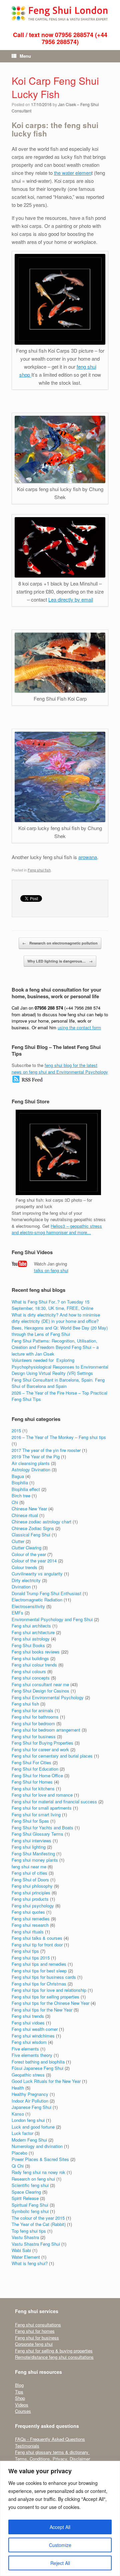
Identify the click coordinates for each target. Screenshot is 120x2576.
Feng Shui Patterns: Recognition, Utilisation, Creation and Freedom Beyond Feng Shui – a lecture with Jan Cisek (55, 1347)
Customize (60, 2545)
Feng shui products (30, 1899)
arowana (88, 857)
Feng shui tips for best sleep (39, 1971)
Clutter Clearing (26, 1548)
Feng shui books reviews (36, 1652)
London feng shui (28, 2120)
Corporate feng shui (34, 2344)
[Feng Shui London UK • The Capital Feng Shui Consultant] (60, 13)
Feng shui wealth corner (35, 2029)
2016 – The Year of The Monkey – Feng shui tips (59, 1437)
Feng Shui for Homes (32, 1782)
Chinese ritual (25, 1515)
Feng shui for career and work (40, 1749)
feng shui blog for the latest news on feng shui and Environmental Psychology (60, 1068)
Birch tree (21, 1496)
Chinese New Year (29, 1509)
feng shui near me (29, 1867)
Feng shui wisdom (29, 2042)
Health (18, 2088)
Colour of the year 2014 (34, 1561)
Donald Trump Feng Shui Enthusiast (46, 1593)
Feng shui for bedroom (33, 1723)
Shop (20, 2398)
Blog (19, 2385)
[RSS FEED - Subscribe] (27, 1081)
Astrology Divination (31, 1469)
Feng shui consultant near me (40, 1684)
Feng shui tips (25, 1951)
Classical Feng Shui (31, 1535)
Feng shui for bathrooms (35, 1717)
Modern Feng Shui (29, 2140)
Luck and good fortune (33, 2127)
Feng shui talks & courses (37, 1938)
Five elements (25, 2049)
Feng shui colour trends (34, 1665)
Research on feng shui (33, 2179)
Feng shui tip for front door (37, 1945)
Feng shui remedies (31, 1919)
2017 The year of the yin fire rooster (46, 1450)
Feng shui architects (31, 1626)
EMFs (17, 1613)
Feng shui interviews (31, 1841)
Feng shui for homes (35, 2331)
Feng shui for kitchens (33, 1788)
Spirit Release (25, 2198)
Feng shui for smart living (36, 1814)
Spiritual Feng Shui (30, 2205)
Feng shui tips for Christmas (39, 1984)
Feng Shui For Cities (31, 1762)
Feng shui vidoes (28, 2023)
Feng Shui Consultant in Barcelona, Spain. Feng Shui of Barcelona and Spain (58, 1383)
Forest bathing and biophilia (38, 2062)
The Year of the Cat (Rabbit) (39, 2224)
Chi (15, 1502)
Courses (23, 2411)
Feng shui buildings (30, 1658)
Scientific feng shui (30, 2185)
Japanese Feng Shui (31, 2107)
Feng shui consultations (38, 2325)
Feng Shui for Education (35, 1769)
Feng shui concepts (31, 1678)
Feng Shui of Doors (30, 1880)
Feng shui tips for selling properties (45, 1997)
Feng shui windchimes (33, 2036)
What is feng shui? (30, 2263)
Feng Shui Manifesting (33, 1854)
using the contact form (79, 1027)
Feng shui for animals (32, 1710)
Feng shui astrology (31, 1639)
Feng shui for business (34, 1736)
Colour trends (24, 1567)
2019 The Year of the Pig (36, 1456)
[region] (60, 2518)
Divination (21, 1587)
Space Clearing (26, 2192)
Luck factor (22, 2133)
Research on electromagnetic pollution (60, 943)
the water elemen (73, 173)
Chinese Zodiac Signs (33, 1528)
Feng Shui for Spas (30, 1821)
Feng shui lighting (29, 1847)
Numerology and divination (37, 2146)
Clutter (18, 1541)
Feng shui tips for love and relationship (49, 1990)
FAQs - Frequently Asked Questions (50, 2439)
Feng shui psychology (33, 1906)
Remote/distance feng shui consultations (54, 2357)
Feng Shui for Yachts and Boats (42, 1827)
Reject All (60, 2563)
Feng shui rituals (28, 1932)
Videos (22, 2405)
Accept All (60, 2527)
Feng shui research (30, 1925)
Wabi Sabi (21, 2250)
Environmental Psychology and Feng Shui (52, 1619)
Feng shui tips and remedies (39, 1964)
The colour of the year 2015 (38, 2218)
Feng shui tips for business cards (44, 1977)
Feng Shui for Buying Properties (42, 1743)
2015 (16, 1430)
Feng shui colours (29, 1671)
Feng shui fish (39, 870)
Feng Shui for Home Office (37, 1775)
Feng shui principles (31, 1893)
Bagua (18, 1476)
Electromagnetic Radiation (37, 1600)
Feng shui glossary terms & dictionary (52, 2452)
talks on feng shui (51, 1270)
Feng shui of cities (29, 1873)
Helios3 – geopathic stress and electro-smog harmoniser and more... (57, 1229)
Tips (19, 2392)
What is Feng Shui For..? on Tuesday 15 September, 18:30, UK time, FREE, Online (52, 1305)
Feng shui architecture (33, 1632)
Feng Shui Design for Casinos (40, 1691)
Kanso (18, 2114)
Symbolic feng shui (30, 2211)
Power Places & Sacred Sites (40, 2159)
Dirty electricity (26, 1580)
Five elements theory (32, 2055)
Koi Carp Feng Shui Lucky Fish (55, 87)
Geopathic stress (28, 2075)
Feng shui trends (28, 2016)
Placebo (19, 2153)
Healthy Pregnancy (30, 2094)
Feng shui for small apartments (42, 1808)
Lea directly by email (71, 599)
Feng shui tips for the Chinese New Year (50, 2003)
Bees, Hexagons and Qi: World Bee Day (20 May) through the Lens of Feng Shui (60, 1331)
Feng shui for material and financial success (54, 1801)
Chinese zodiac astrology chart (41, 1522)
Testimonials (27, 2446)
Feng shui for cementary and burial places (52, 1756)
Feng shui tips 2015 (31, 1958)
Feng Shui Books (28, 1645)
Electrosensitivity (28, 1606)
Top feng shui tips (29, 2231)
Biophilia (20, 1483)
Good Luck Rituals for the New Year (46, 2081)
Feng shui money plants (35, 1860)
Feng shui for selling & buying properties (54, 2351)
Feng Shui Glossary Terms (37, 1834)
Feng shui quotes (28, 1912)
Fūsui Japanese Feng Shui (37, 2068)
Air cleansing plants (31, 1463)
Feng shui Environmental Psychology (48, 1697)
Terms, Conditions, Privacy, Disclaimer (52, 2459)
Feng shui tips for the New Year (42, 2010)
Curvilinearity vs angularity (37, 1574)
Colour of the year (29, 1554)
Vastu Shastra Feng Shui (36, 2244)
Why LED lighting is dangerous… (60, 961)
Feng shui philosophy (32, 1886)
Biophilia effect (26, 1489)
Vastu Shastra (25, 2237)
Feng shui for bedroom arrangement (46, 1730)
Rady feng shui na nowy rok (38, 2172)
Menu (25, 56)
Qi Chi (18, 2166)
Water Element (26, 2257)
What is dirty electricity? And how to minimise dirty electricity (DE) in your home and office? (56, 1318)
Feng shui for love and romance (42, 1795)
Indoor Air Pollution (30, 2101)
